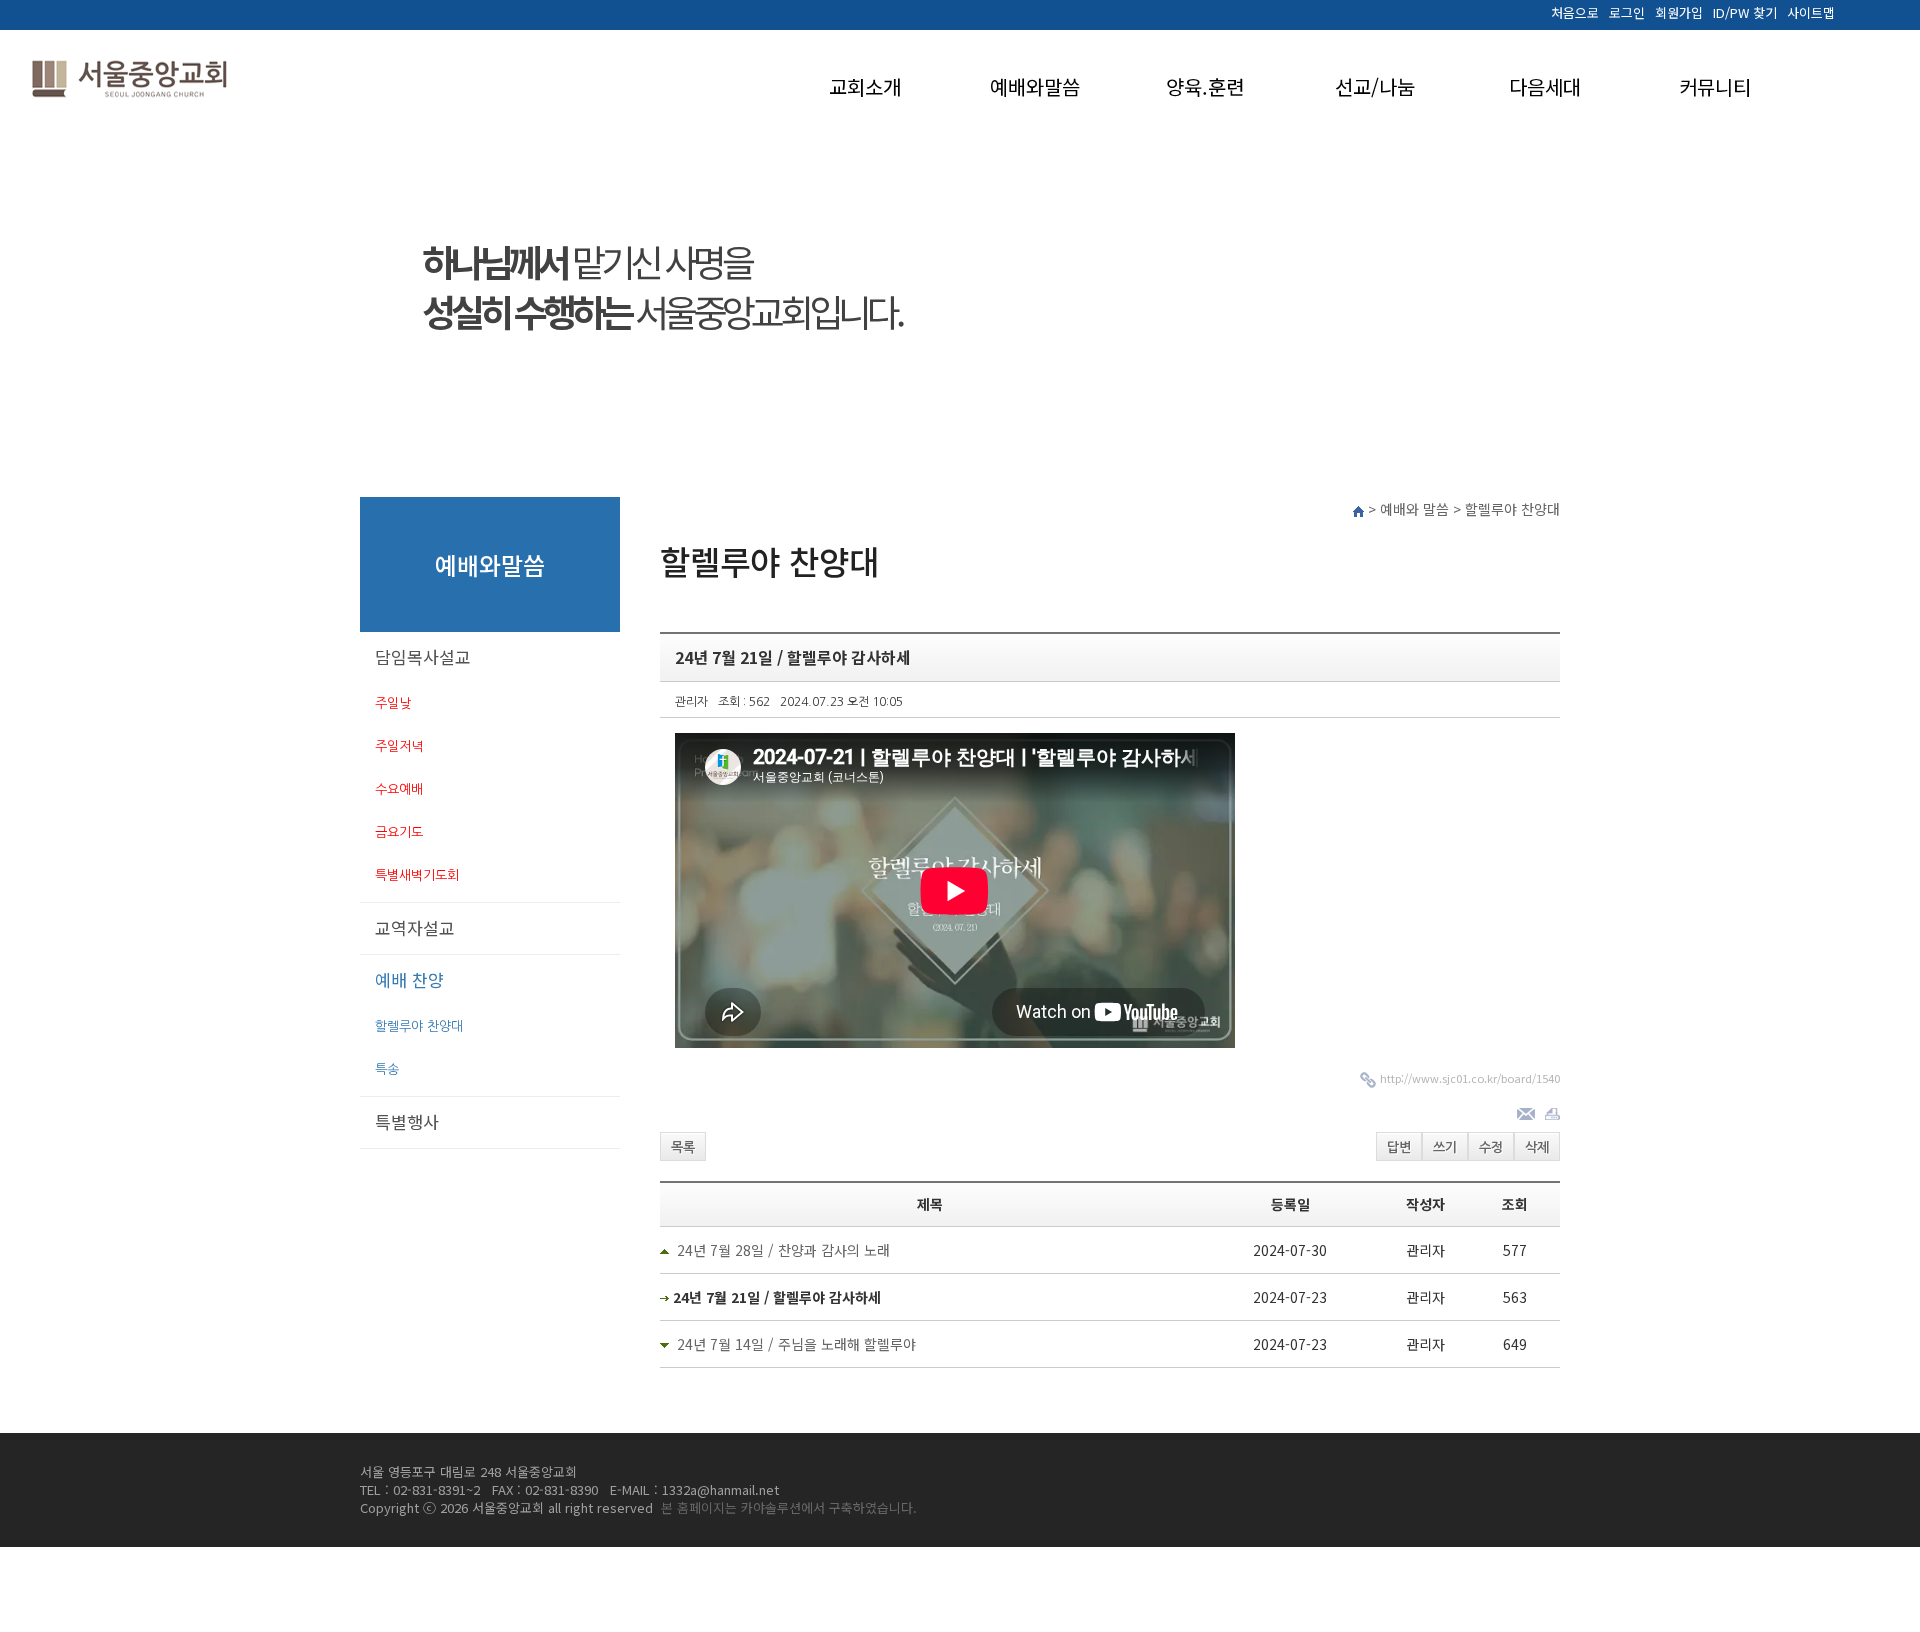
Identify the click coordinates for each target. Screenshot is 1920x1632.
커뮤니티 (1715, 86)
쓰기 (1445, 1147)
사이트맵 (1811, 13)
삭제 (1537, 1147)
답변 (1399, 1147)
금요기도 (399, 832)
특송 (387, 1069)
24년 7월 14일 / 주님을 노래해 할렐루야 (796, 1344)
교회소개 (865, 86)
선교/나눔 (1375, 86)
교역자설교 (415, 927)
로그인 (1627, 13)
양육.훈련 (1205, 86)
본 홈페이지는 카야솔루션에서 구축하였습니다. (789, 1507)
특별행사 (407, 1121)
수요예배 (399, 789)
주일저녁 (399, 746)
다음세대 (1545, 86)
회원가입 (1679, 13)
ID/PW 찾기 (1745, 13)
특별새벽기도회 (417, 875)
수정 (1491, 1147)
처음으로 (1575, 13)
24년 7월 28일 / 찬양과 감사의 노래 (783, 1250)
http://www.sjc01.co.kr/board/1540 (1470, 1078)
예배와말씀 (1035, 86)
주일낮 (393, 703)
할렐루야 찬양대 (419, 1026)
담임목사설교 (423, 656)
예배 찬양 (409, 979)
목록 (683, 1147)
